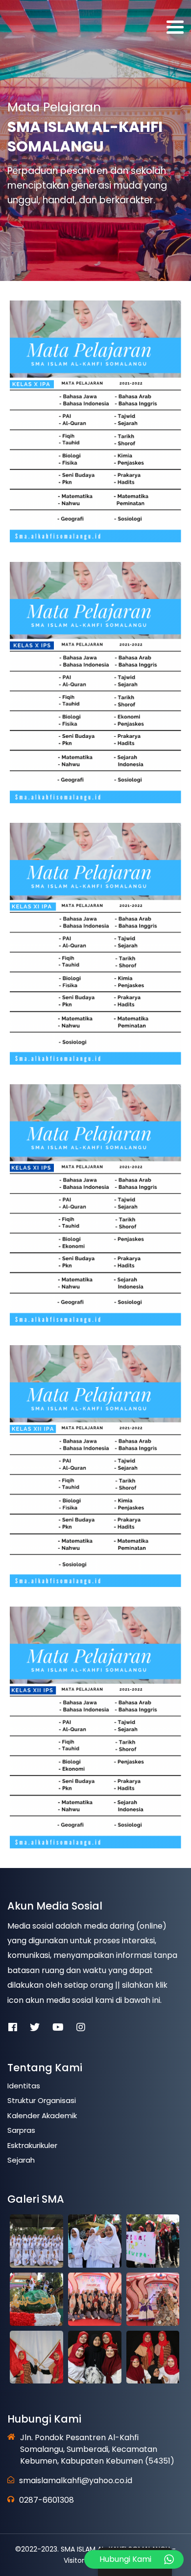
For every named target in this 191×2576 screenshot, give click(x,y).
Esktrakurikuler (32, 2145)
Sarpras (21, 2130)
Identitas (24, 2086)
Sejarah (21, 2160)
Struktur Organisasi (42, 2100)
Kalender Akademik (42, 2115)
